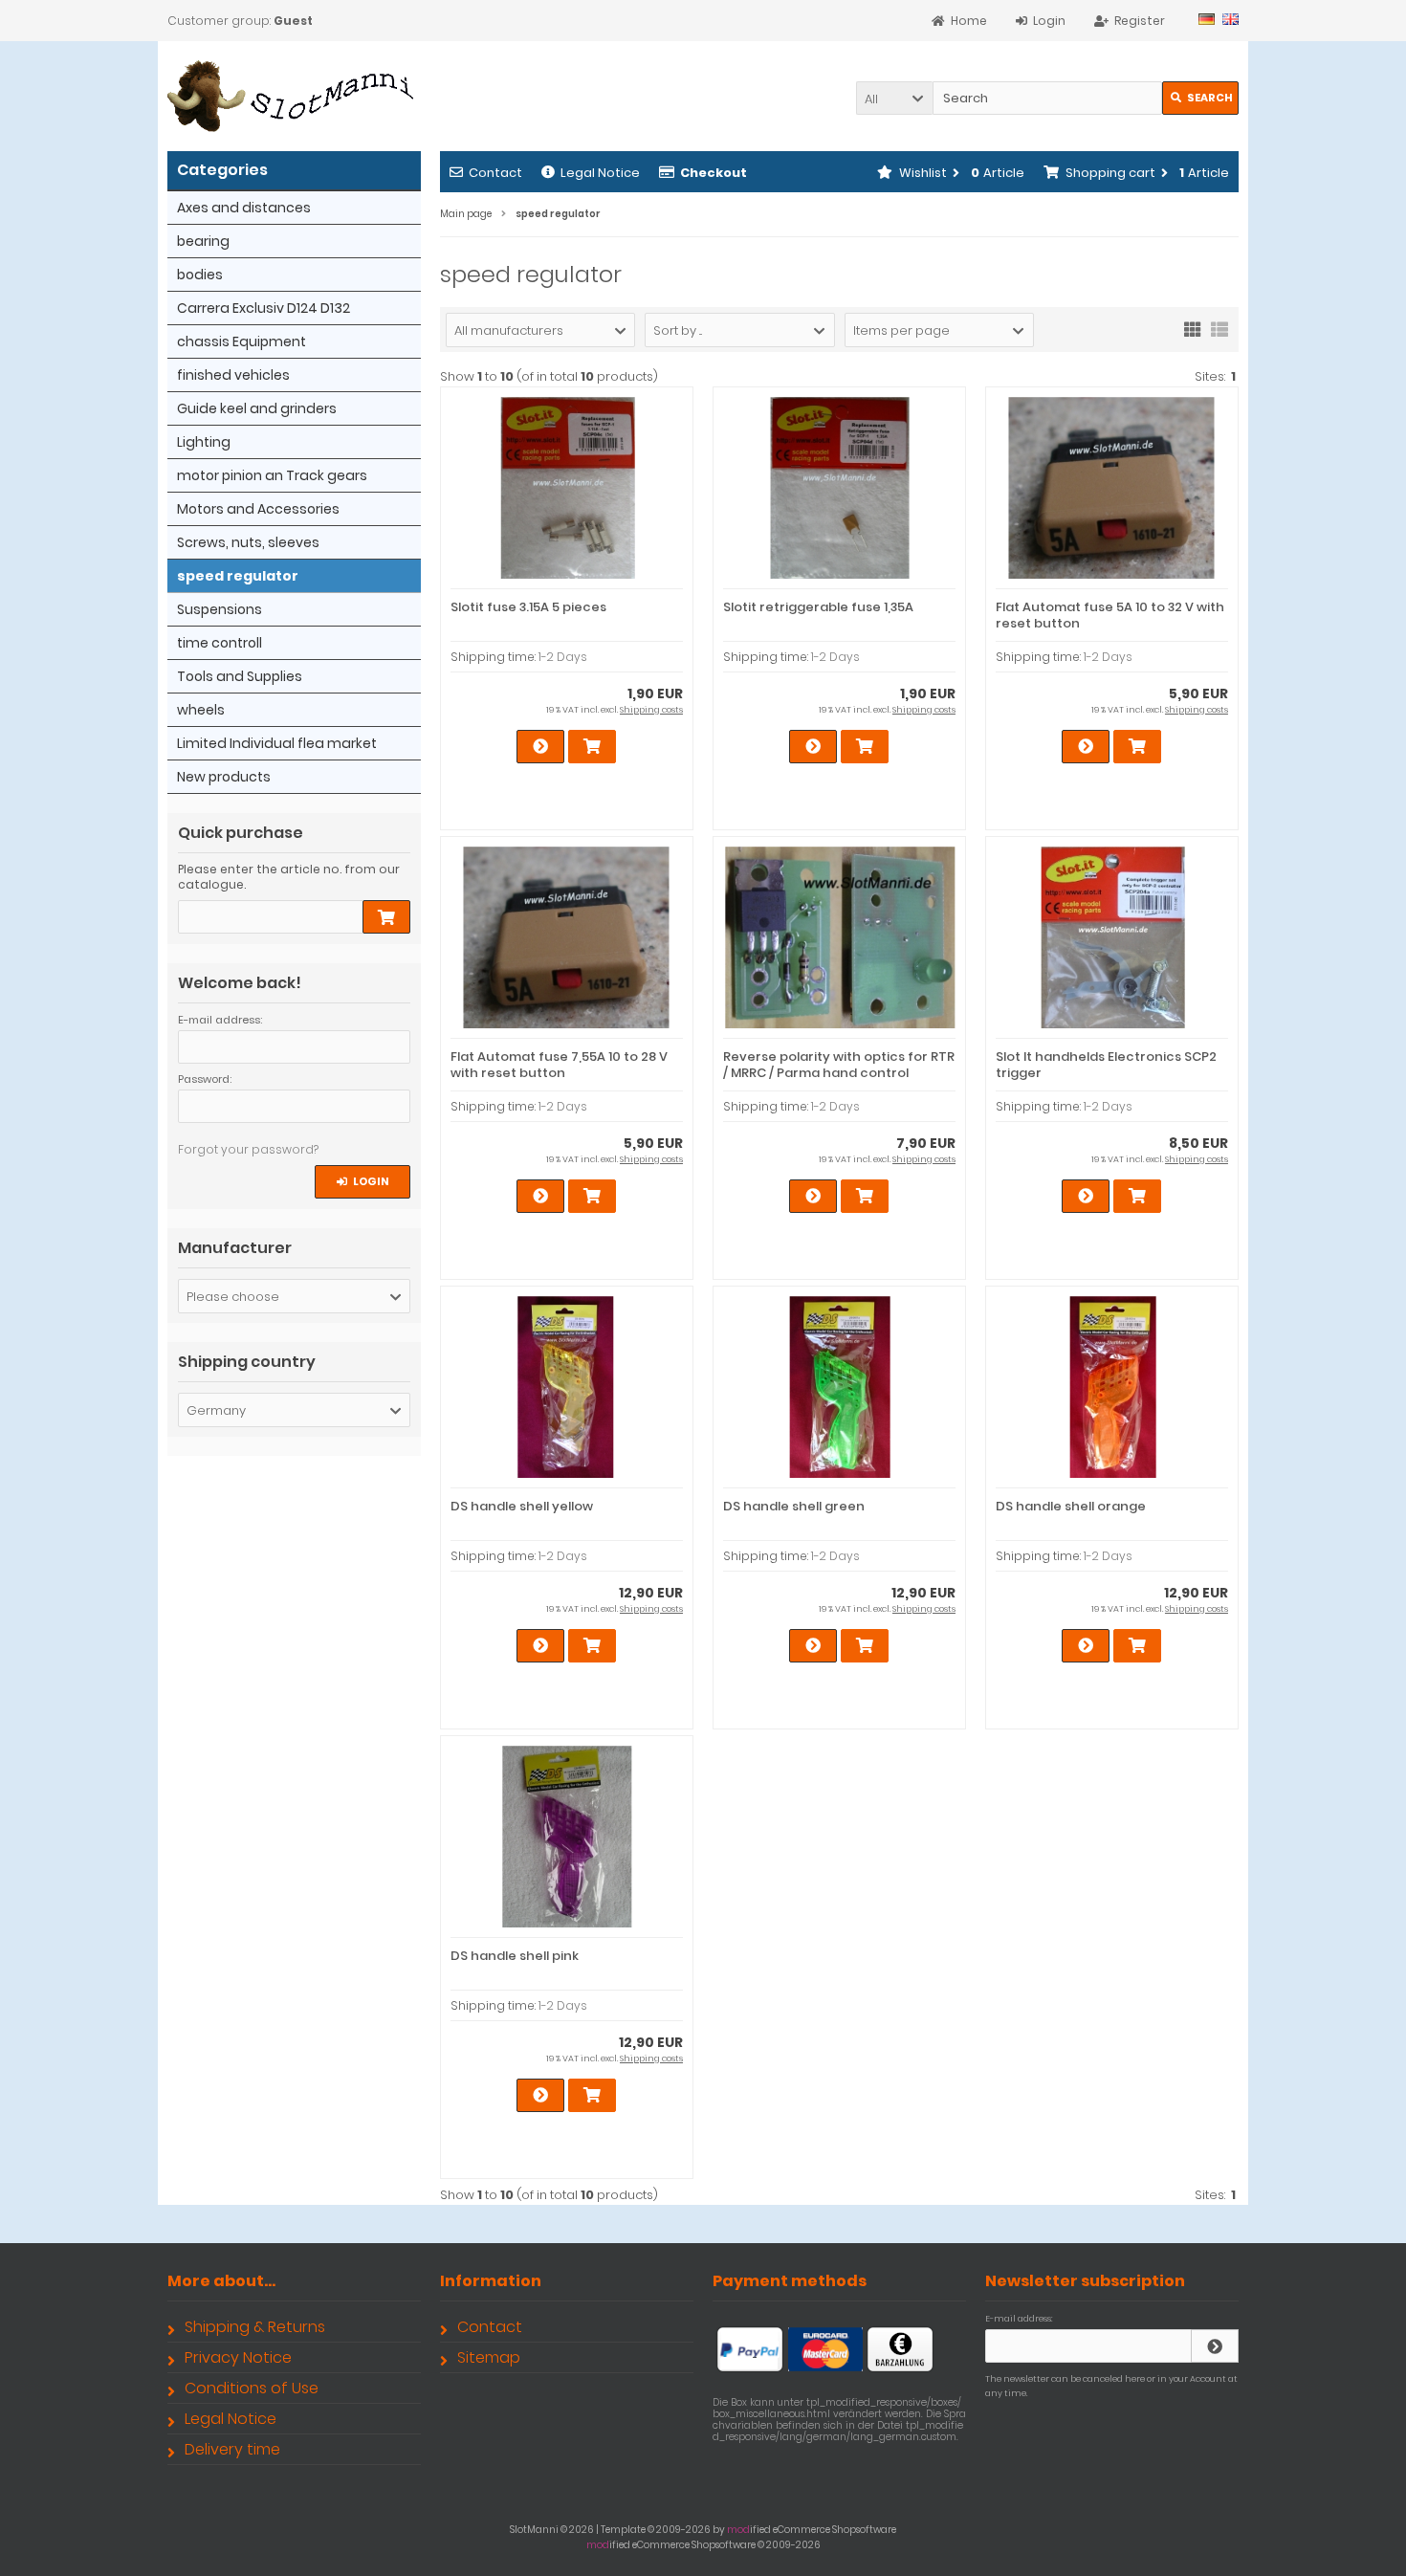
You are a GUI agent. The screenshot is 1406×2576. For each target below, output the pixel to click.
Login (363, 1182)
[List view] (1219, 328)
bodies (200, 275)
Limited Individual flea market (277, 743)
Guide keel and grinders (257, 408)
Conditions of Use (252, 2388)
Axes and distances (244, 208)
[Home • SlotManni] (294, 96)
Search (1201, 98)
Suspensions (220, 609)
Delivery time (232, 2449)
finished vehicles (233, 375)
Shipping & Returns (255, 2327)
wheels (201, 710)
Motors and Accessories (258, 509)
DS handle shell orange (1071, 1506)
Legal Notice (600, 173)
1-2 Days (563, 657)
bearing (203, 241)
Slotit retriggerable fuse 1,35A (818, 607)
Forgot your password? (248, 1149)
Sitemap (489, 2357)
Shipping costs (651, 710)
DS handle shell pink (515, 1956)
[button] (894, 98)
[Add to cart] (386, 917)
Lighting (204, 442)
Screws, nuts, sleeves (248, 542)
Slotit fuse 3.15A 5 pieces (528, 607)
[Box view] (1193, 328)
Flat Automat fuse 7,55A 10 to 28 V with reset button (559, 1065)
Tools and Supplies (240, 676)
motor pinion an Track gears (272, 475)
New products (224, 777)
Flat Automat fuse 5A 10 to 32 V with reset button (1110, 615)
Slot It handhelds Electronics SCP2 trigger (1106, 1065)
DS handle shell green (794, 1506)
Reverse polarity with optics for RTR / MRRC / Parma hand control (839, 1065)
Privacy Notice (238, 2357)
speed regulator (238, 576)
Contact (495, 173)
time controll (220, 643)
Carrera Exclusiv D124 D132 (264, 308)
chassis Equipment (242, 341)
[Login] (1215, 2346)
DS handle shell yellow (522, 1506)
